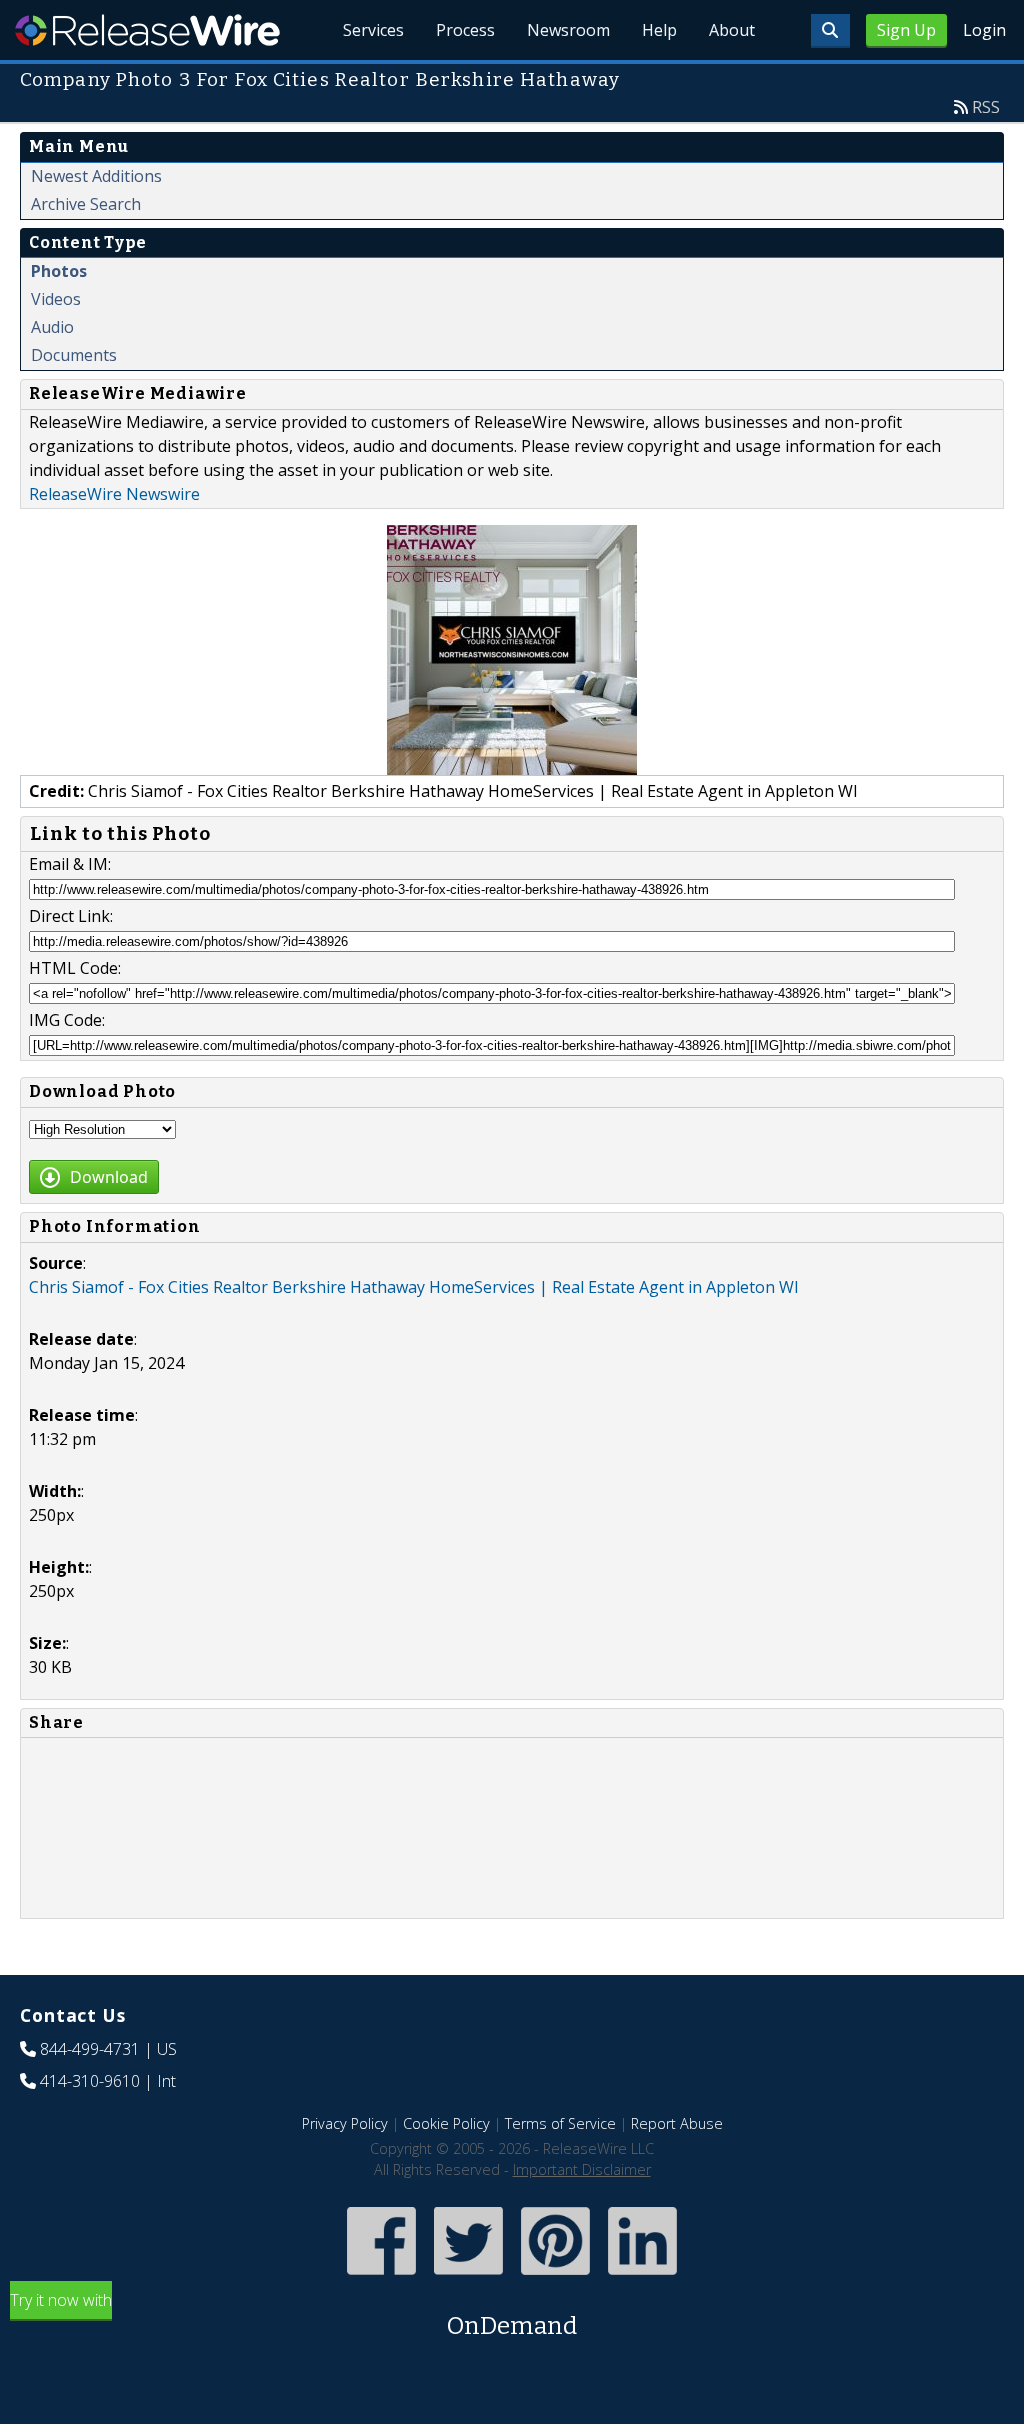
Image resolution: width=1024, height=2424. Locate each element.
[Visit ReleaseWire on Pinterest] (555, 2277)
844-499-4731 (90, 2049)
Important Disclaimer (582, 2169)
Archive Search (86, 204)
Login (984, 30)
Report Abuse (677, 2123)
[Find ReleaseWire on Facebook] (381, 2277)
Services (373, 30)
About (732, 30)
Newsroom (568, 30)
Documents (74, 355)
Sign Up (906, 30)
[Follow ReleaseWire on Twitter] (468, 2277)
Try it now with (293, 2314)
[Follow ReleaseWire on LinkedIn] (642, 2277)
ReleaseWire (147, 30)
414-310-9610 (90, 2081)
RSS (986, 107)
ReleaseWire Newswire (114, 494)
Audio (52, 327)
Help (659, 30)
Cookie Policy (446, 2123)
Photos (59, 271)
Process (465, 30)
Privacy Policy (345, 2123)
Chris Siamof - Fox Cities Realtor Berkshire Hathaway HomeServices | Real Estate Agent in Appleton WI (414, 1287)
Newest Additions (96, 176)
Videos (56, 299)
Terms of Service (560, 2123)
